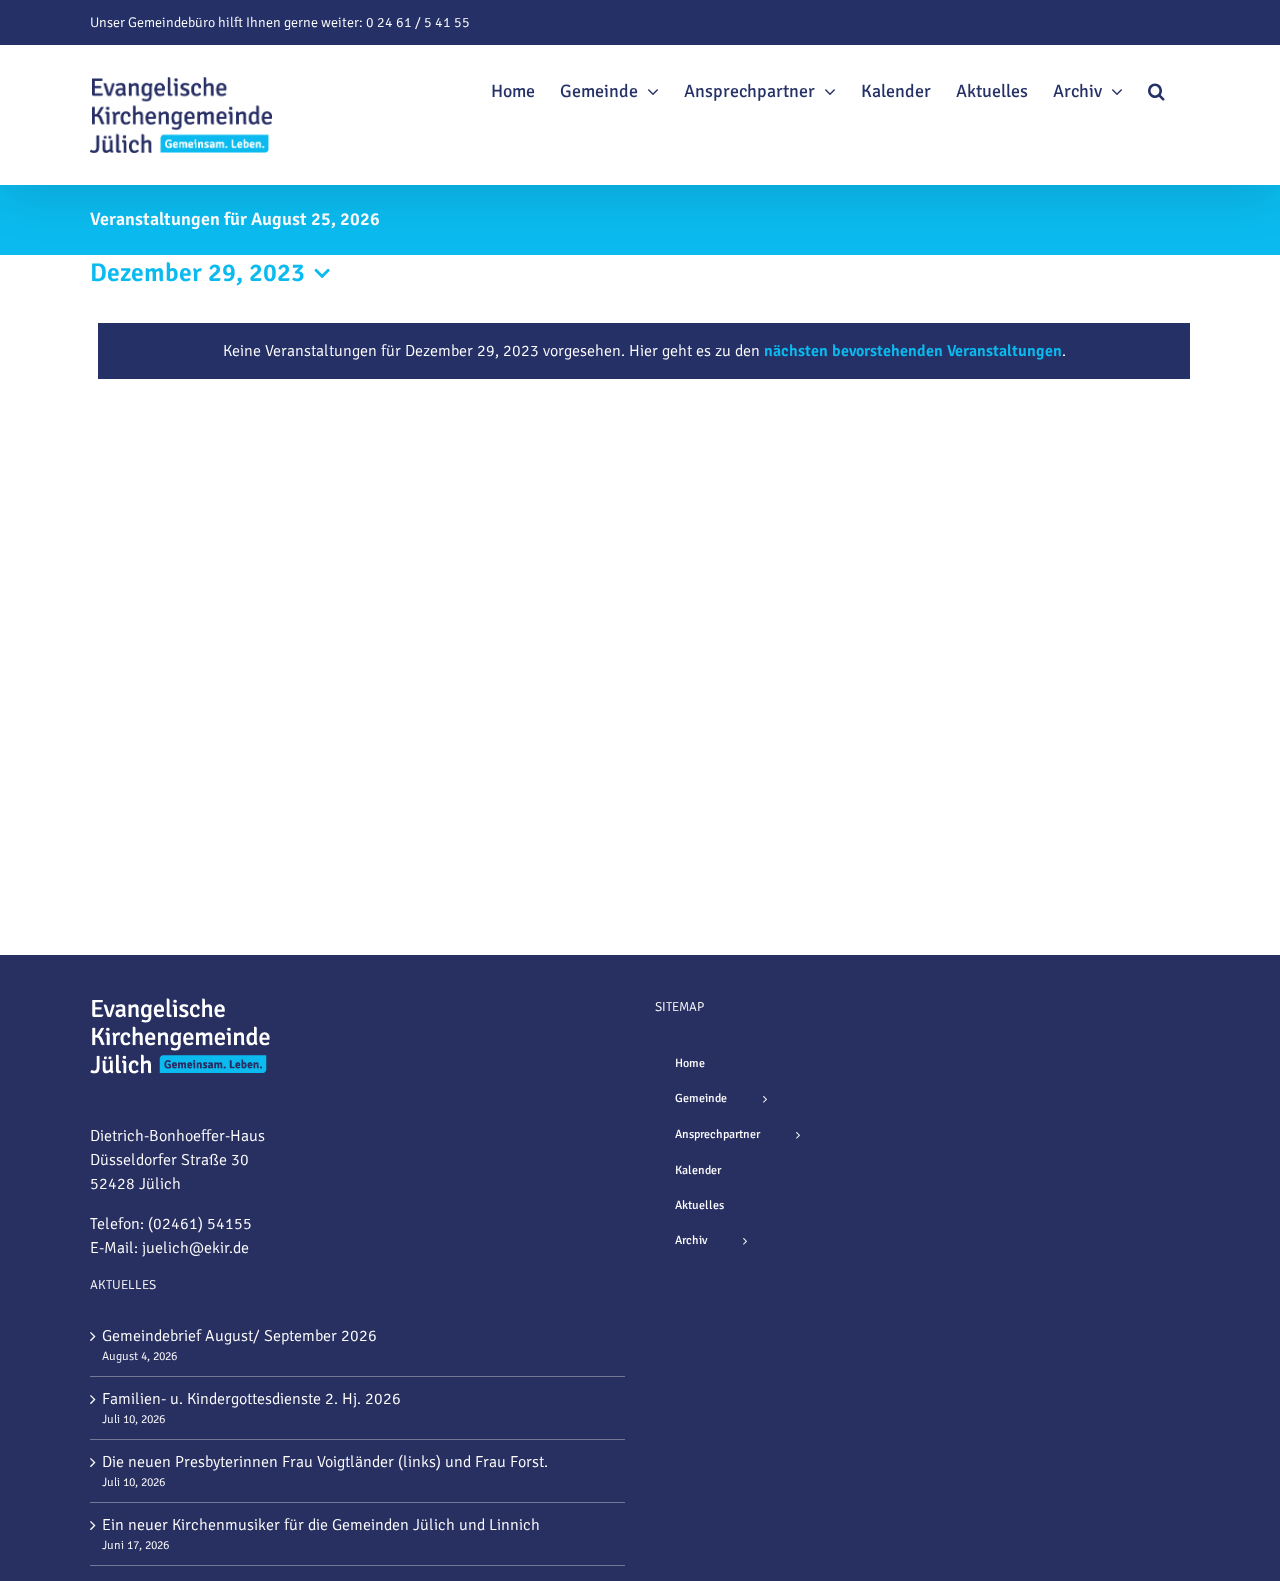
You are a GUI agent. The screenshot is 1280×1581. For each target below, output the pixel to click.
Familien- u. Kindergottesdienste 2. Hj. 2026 (251, 1399)
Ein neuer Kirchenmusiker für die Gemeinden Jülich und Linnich (321, 1525)
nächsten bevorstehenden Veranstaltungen (913, 351)
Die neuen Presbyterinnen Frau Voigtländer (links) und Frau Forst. (325, 1462)
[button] (1156, 88)
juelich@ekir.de (195, 1248)
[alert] (644, 351)
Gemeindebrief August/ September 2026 (239, 1336)
